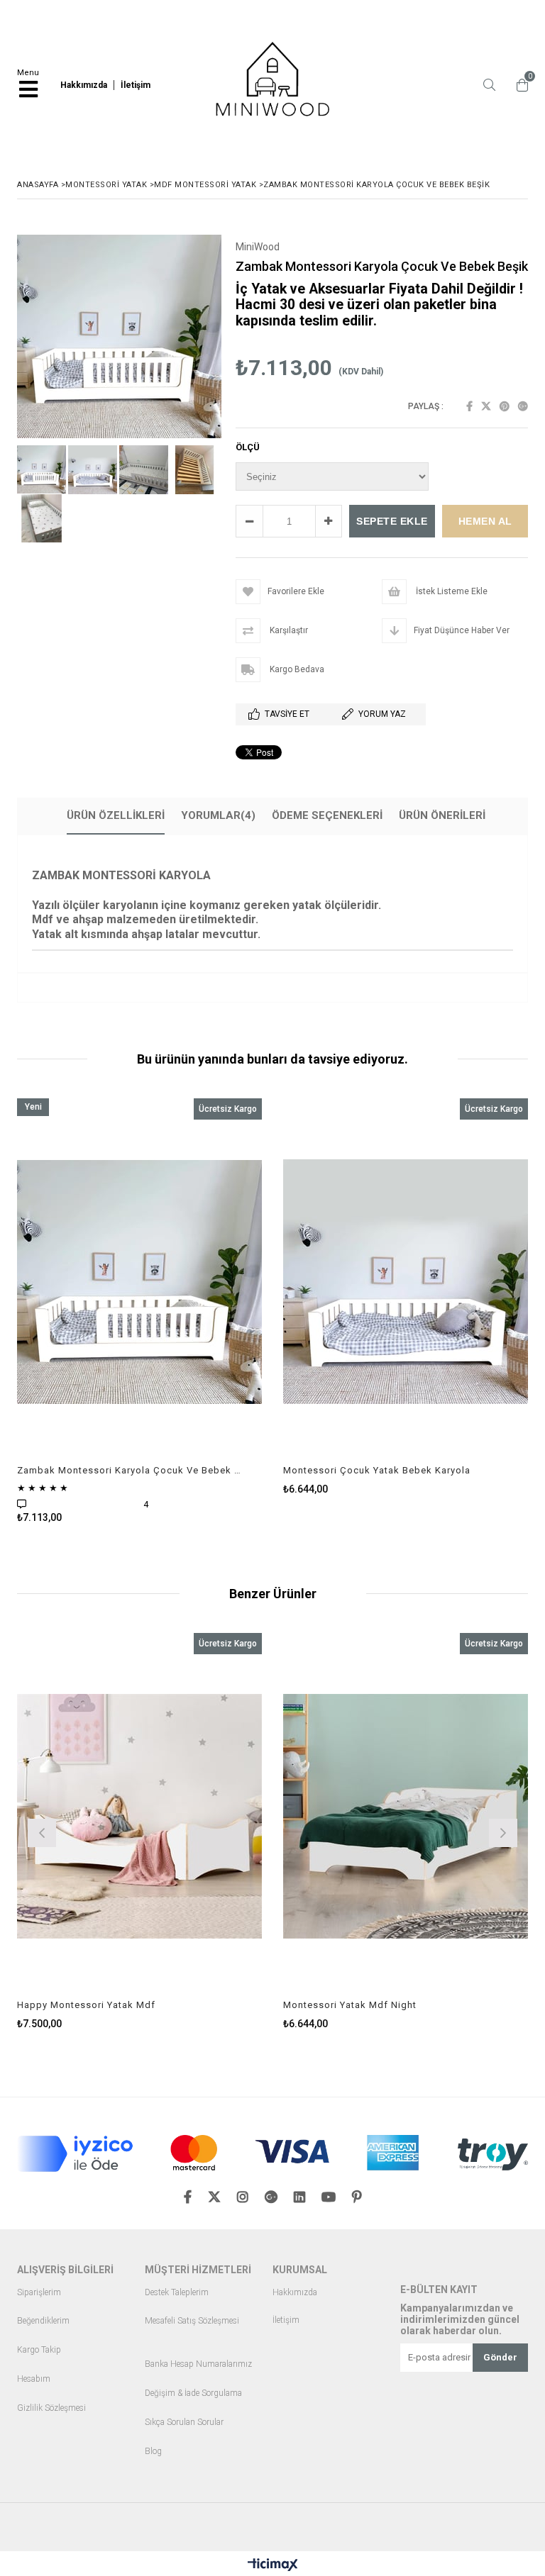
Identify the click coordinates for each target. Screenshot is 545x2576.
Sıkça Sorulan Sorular (184, 2422)
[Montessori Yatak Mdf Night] (406, 1817)
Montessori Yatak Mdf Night (350, 2005)
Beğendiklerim (43, 2321)
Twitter (486, 406)
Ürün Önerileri (442, 815)
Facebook (469, 406)
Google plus (523, 406)
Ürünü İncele (200, 1311)
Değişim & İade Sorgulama (193, 2393)
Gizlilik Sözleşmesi (51, 2408)
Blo (151, 2452)
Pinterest (505, 406)
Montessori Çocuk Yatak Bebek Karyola (377, 1470)
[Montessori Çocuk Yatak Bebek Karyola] (406, 1282)
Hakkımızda (295, 2293)
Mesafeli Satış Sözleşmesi (192, 2321)
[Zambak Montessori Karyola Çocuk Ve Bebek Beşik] (139, 1282)
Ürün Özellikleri (116, 815)
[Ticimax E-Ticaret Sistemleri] (273, 2565)
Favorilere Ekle (139, 1311)
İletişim (286, 2320)
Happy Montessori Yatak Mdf (86, 2005)
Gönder (500, 2357)
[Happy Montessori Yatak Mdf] (139, 1817)
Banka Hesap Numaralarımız (198, 2364)
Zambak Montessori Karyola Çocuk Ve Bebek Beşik (131, 1470)
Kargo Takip (39, 2350)
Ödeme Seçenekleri (327, 815)
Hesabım (34, 2379)
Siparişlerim (39, 2293)
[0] (519, 85)
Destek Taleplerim (177, 2293)
